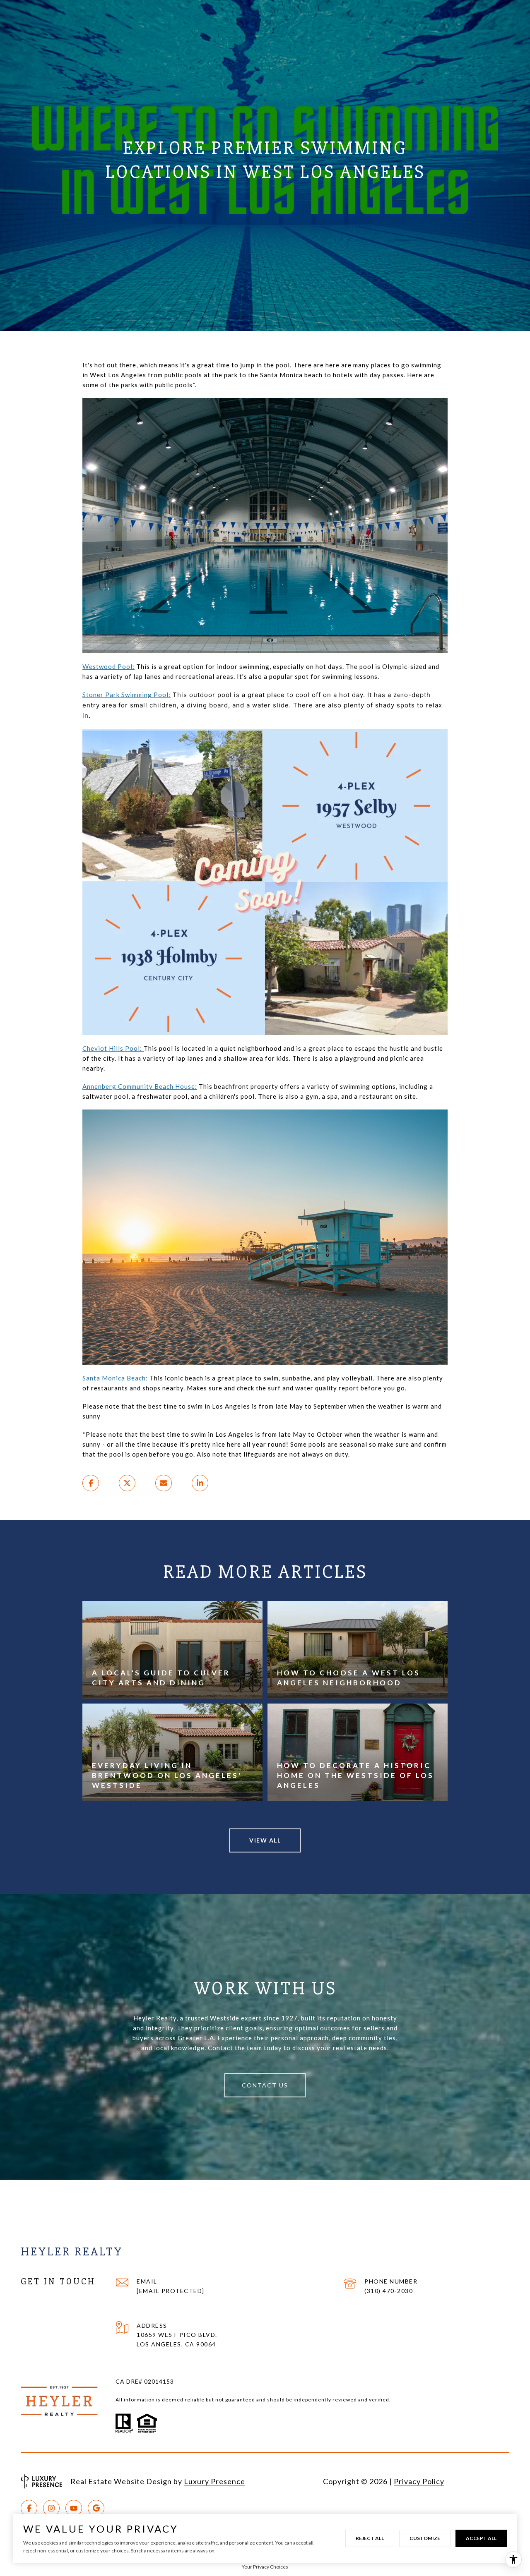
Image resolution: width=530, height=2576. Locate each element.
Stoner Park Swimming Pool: (126, 695)
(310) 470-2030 (389, 2291)
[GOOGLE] (96, 2508)
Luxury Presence (214, 2481)
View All (265, 1840)
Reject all (370, 2538)
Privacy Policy (419, 2481)
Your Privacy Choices (265, 2567)
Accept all (481, 2538)
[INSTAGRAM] (51, 2508)
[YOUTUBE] (74, 2508)
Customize (425, 2538)
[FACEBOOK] (29, 2508)
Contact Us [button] (265, 2085)
